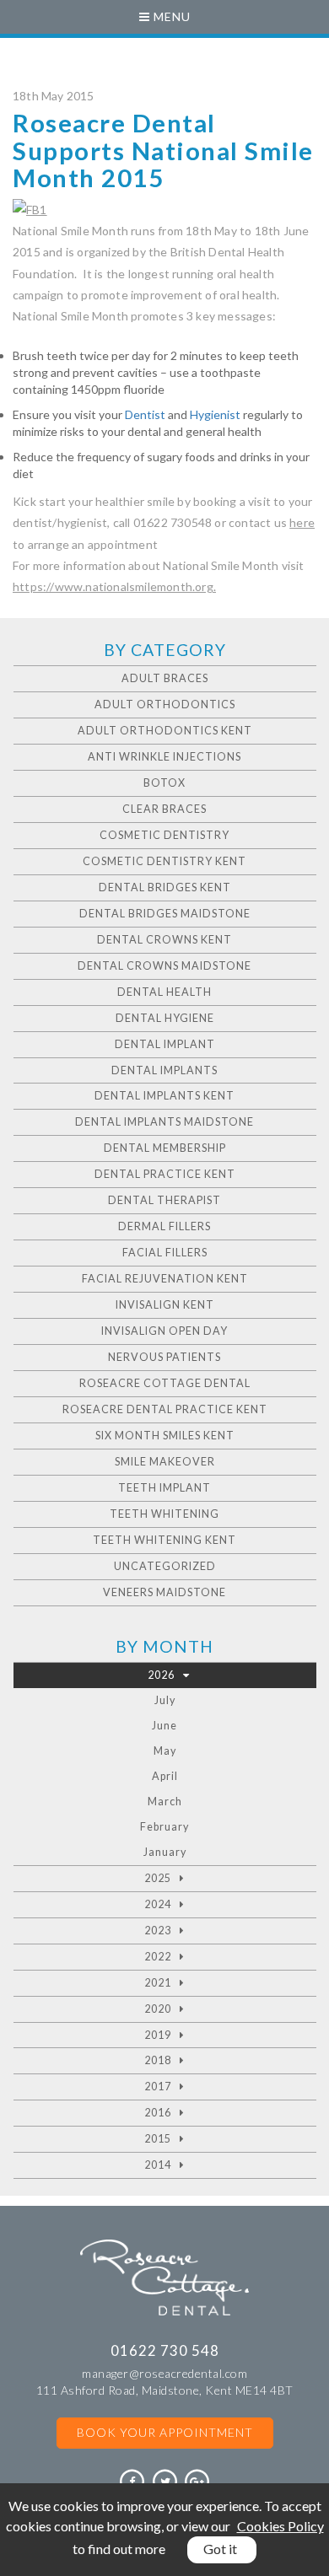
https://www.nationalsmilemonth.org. (114, 586)
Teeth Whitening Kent (164, 1540)
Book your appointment (165, 2432)
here (302, 522)
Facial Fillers (165, 1253)
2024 (158, 1904)
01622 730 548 (165, 2350)
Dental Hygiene (165, 1018)
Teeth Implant (164, 1488)
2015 (158, 2139)
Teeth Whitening (164, 1514)
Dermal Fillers (164, 1226)
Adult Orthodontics (165, 705)
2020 (158, 2009)
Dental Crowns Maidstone (164, 966)
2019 (158, 2035)
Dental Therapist (164, 1200)
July (165, 1700)
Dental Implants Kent (164, 1096)
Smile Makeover (165, 1462)
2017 (158, 2087)
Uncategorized (165, 1566)
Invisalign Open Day (164, 1331)
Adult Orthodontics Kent (165, 731)
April (165, 1776)
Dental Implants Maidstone (164, 1122)
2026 (161, 1675)
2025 (158, 1878)
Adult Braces (165, 678)
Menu (170, 16)
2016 (158, 2113)
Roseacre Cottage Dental (165, 1383)
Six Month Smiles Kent (165, 1436)
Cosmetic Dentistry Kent (164, 861)
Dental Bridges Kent (165, 887)
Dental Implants (164, 1070)
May (165, 1751)
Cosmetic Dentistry (164, 835)
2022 (158, 1957)
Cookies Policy (280, 2526)
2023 (158, 1931)
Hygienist (216, 414)
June (164, 1726)
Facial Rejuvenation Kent (165, 1279)
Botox (164, 783)
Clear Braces (164, 809)
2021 (158, 1983)
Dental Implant (165, 1044)
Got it (220, 2549)
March (165, 1802)
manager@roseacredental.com (164, 2373)
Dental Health (164, 992)
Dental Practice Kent (165, 1174)
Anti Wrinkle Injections (164, 757)
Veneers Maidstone (164, 1592)
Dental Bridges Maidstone (165, 914)
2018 (158, 2060)
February (164, 1827)
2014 (158, 2165)
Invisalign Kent (165, 1305)
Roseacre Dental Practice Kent (165, 1409)
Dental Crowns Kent (164, 940)
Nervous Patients (164, 1357)
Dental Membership (165, 1148)
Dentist (145, 414)
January (165, 1852)
